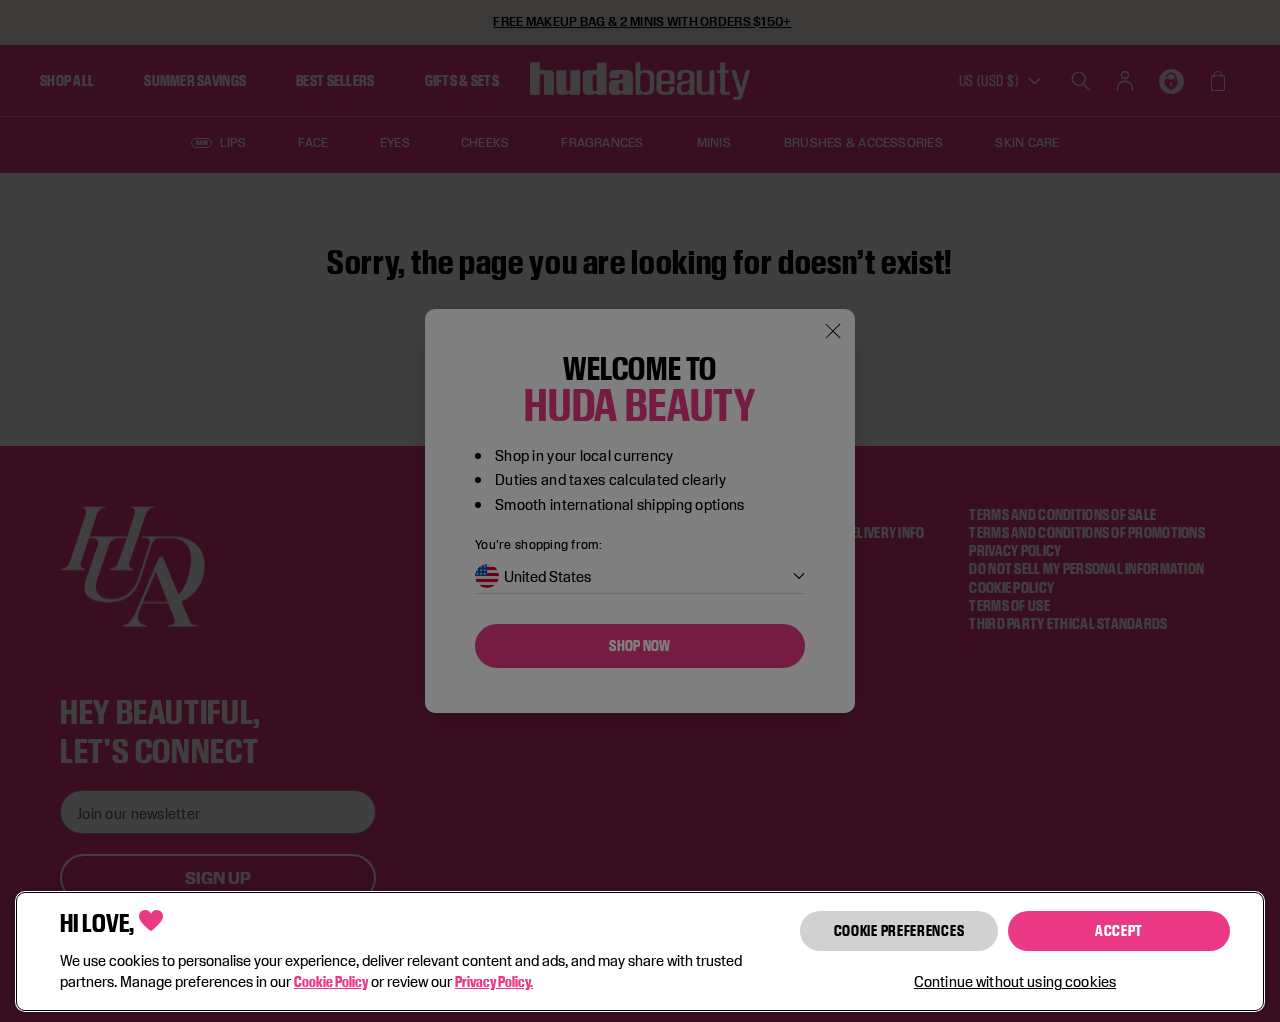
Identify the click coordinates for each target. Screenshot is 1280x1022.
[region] (640, 951)
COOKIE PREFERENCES (899, 930)
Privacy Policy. (494, 981)
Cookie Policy (331, 981)
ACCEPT (1119, 930)
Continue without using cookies (1015, 981)
